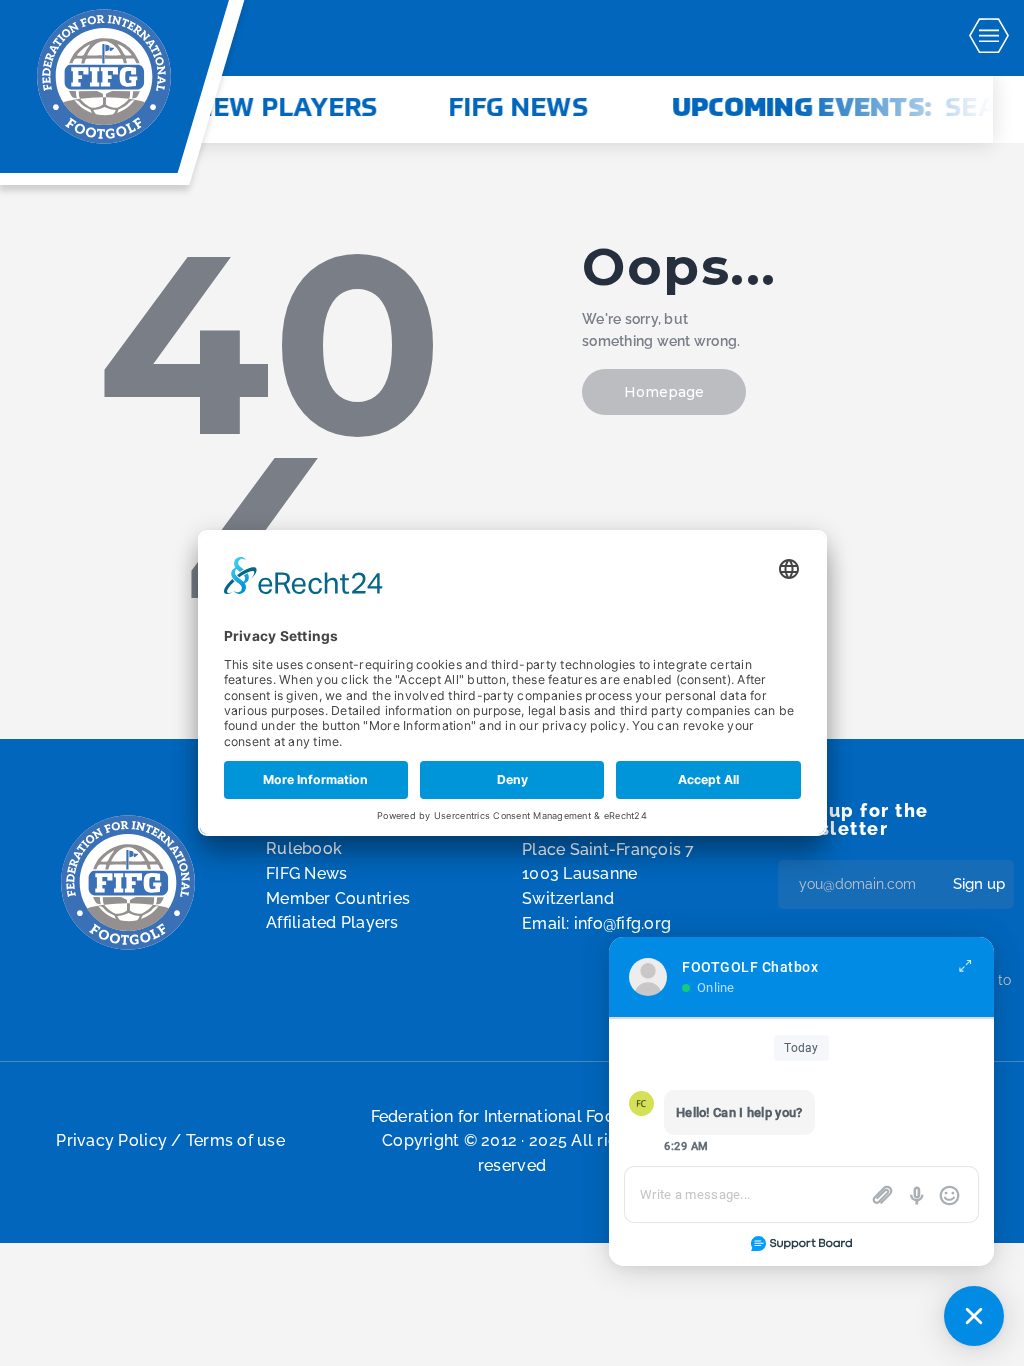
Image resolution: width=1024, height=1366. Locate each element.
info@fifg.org (622, 923)
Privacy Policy (111, 1140)
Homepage (664, 392)
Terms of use (235, 1140)
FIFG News (498, 109)
